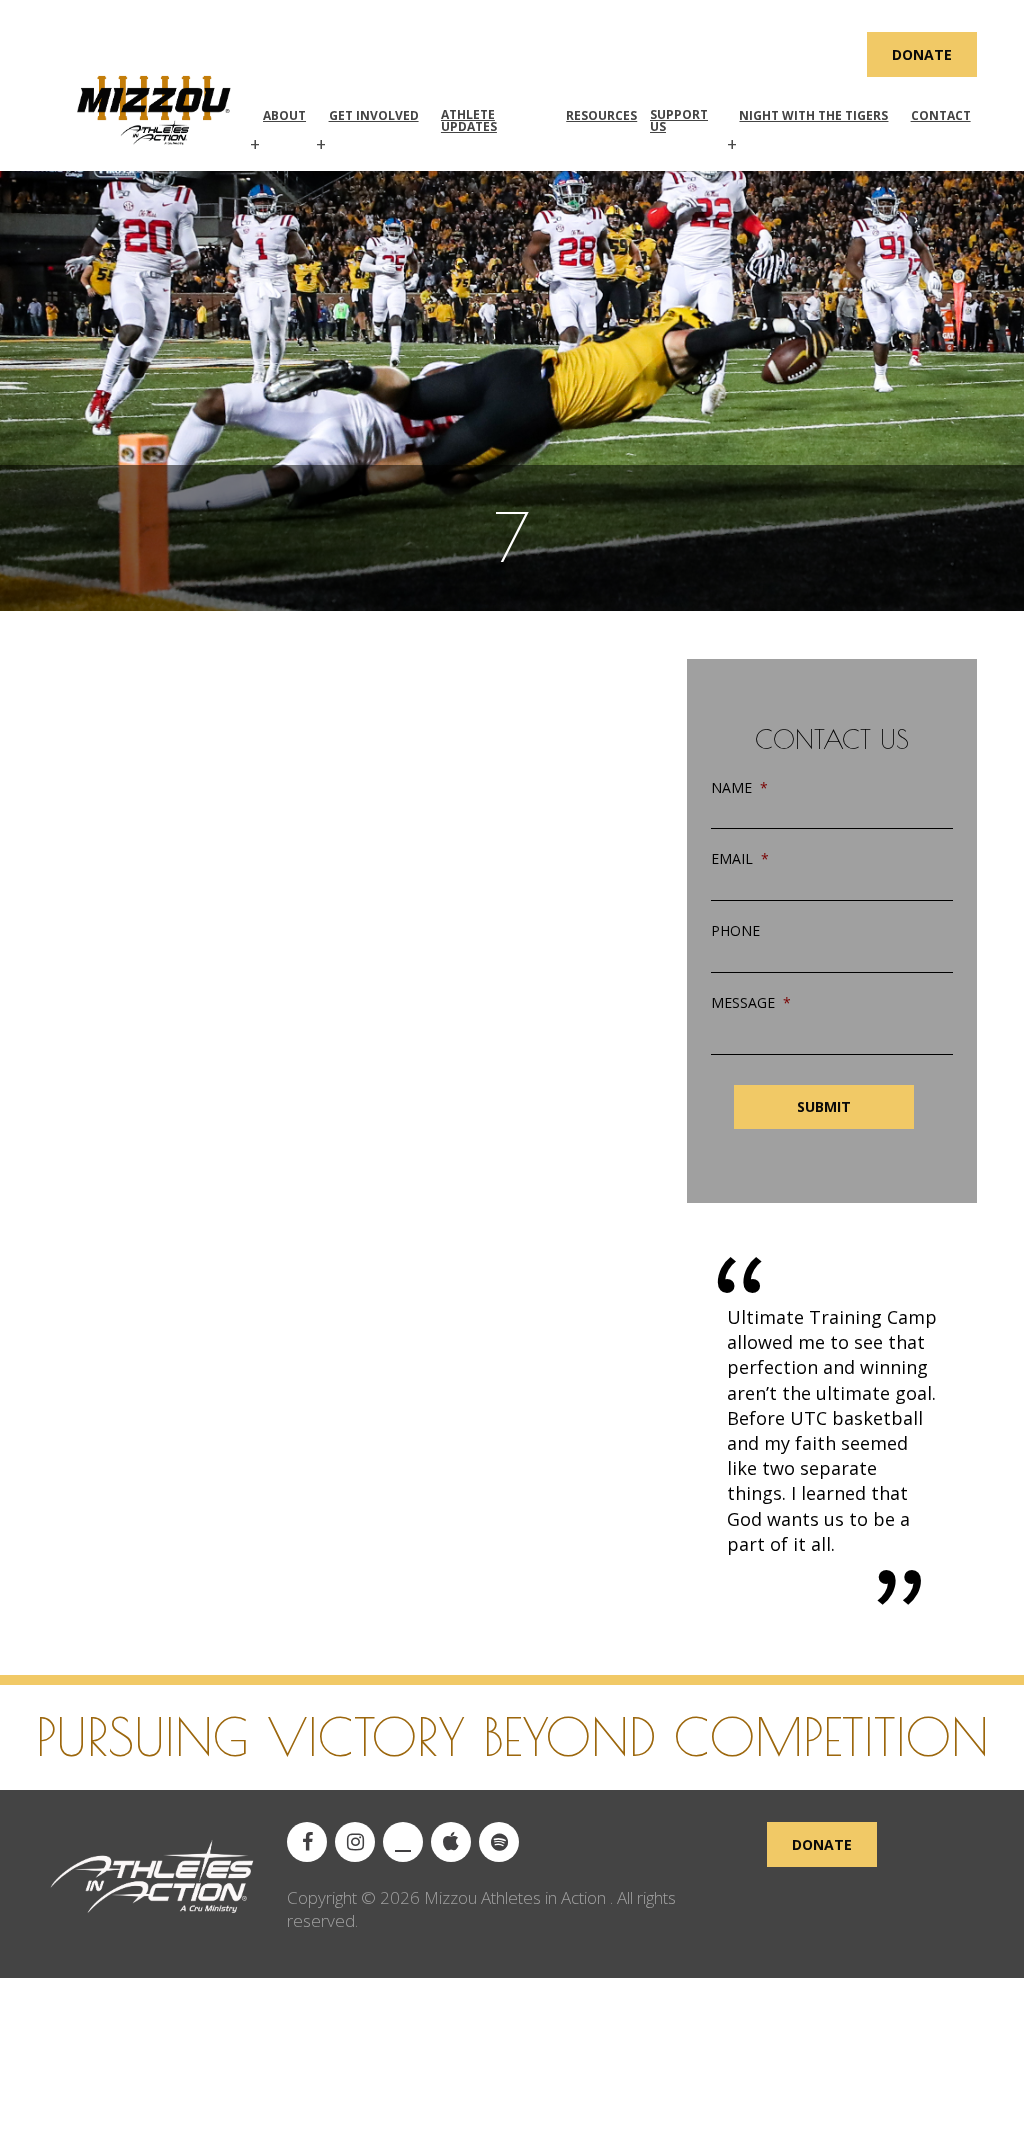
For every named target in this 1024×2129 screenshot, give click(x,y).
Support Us (679, 120)
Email (740, 859)
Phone (735, 931)
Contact (941, 115)
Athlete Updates (469, 120)
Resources (601, 115)
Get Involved (374, 115)
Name (739, 788)
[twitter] (403, 1842)
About (284, 115)
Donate (922, 54)
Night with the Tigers (813, 115)
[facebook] (307, 1842)
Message (751, 1003)
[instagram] (355, 1842)
